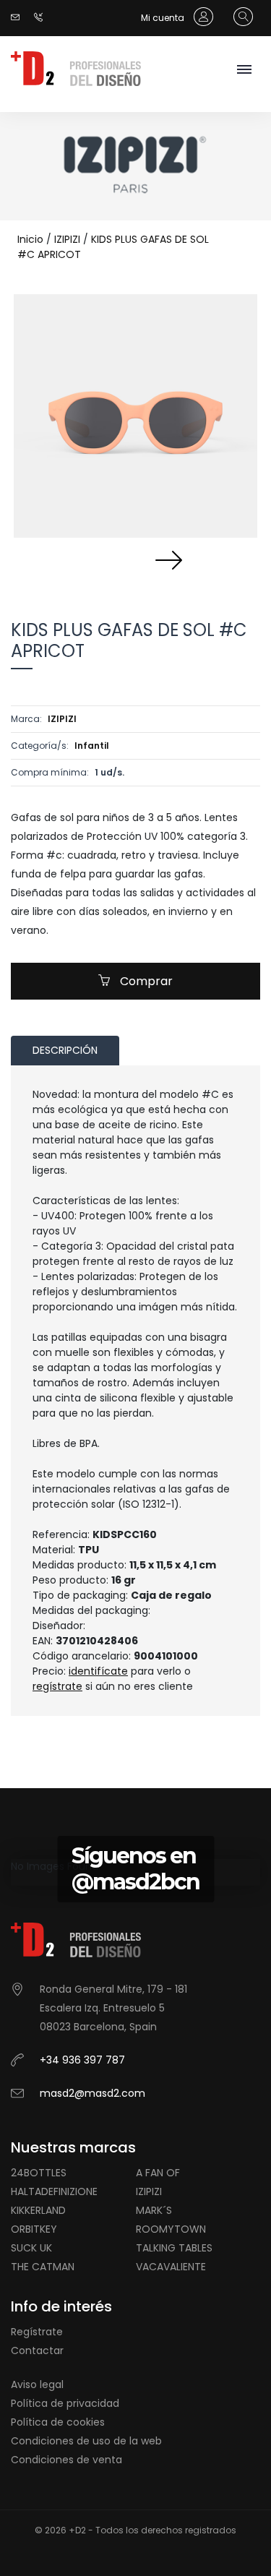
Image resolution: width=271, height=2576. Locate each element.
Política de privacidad (65, 2403)
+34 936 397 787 (82, 2060)
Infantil (92, 746)
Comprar (145, 981)
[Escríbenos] (19, 18)
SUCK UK (31, 2248)
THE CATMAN (43, 2267)
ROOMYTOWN (171, 2229)
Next (168, 559)
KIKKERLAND (38, 2210)
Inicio (30, 239)
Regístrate (37, 2332)
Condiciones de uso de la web (86, 2441)
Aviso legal (37, 2384)
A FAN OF (158, 2173)
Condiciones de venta (66, 2460)
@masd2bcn (135, 1882)
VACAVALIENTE (171, 2267)
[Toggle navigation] (244, 70)
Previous (103, 559)
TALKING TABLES (174, 2248)
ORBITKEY (34, 2229)
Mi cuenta (164, 18)
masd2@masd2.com (93, 2093)
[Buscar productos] (240, 17)
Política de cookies (58, 2422)
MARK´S (154, 2210)
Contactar (37, 2350)
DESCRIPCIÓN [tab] (65, 1050)
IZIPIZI (67, 239)
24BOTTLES (39, 2173)
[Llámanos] (42, 18)
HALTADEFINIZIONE (54, 2191)
